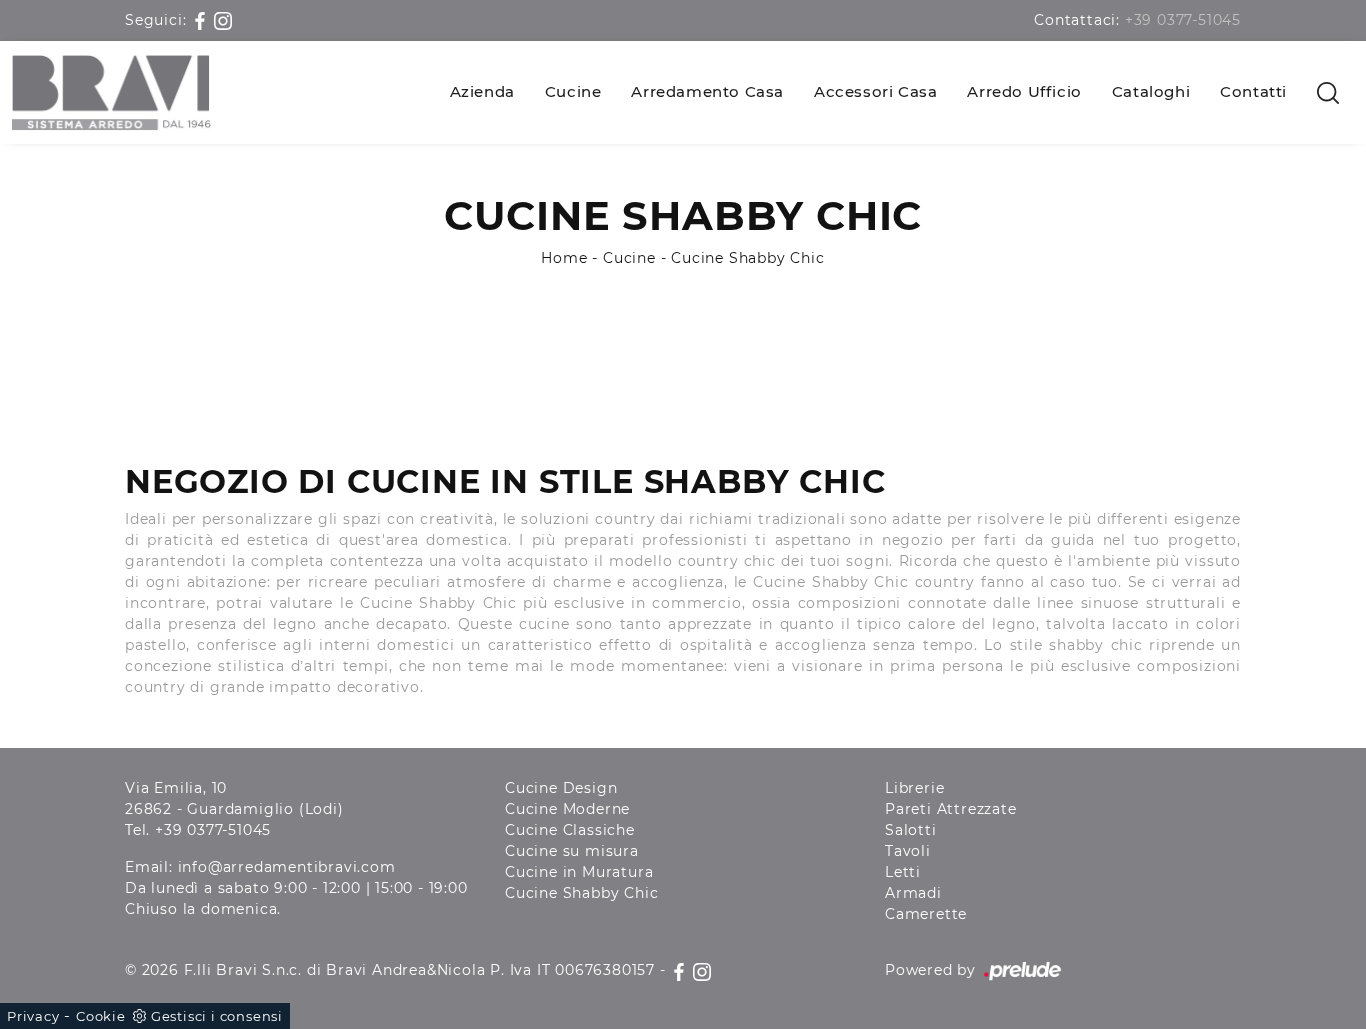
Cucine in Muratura (579, 872)
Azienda (482, 91)
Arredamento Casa (707, 91)
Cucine (573, 91)
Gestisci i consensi (217, 1016)
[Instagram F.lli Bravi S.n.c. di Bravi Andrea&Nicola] (223, 20)
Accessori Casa (875, 91)
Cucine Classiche (570, 830)
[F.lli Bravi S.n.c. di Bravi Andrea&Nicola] (111, 92)
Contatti (1253, 91)
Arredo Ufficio (1024, 91)
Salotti (911, 830)
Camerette (926, 914)
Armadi (913, 893)
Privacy (33, 1016)
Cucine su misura (572, 851)
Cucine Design (561, 788)
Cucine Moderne (567, 809)
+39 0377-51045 (1183, 20)
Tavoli (908, 851)
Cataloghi (1151, 91)
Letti (903, 872)
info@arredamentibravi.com (287, 867)
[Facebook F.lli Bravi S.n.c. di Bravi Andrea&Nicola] (202, 20)
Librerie (914, 788)
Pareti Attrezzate (951, 809)
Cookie (101, 1016)
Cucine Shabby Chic (747, 258)
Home (564, 258)
